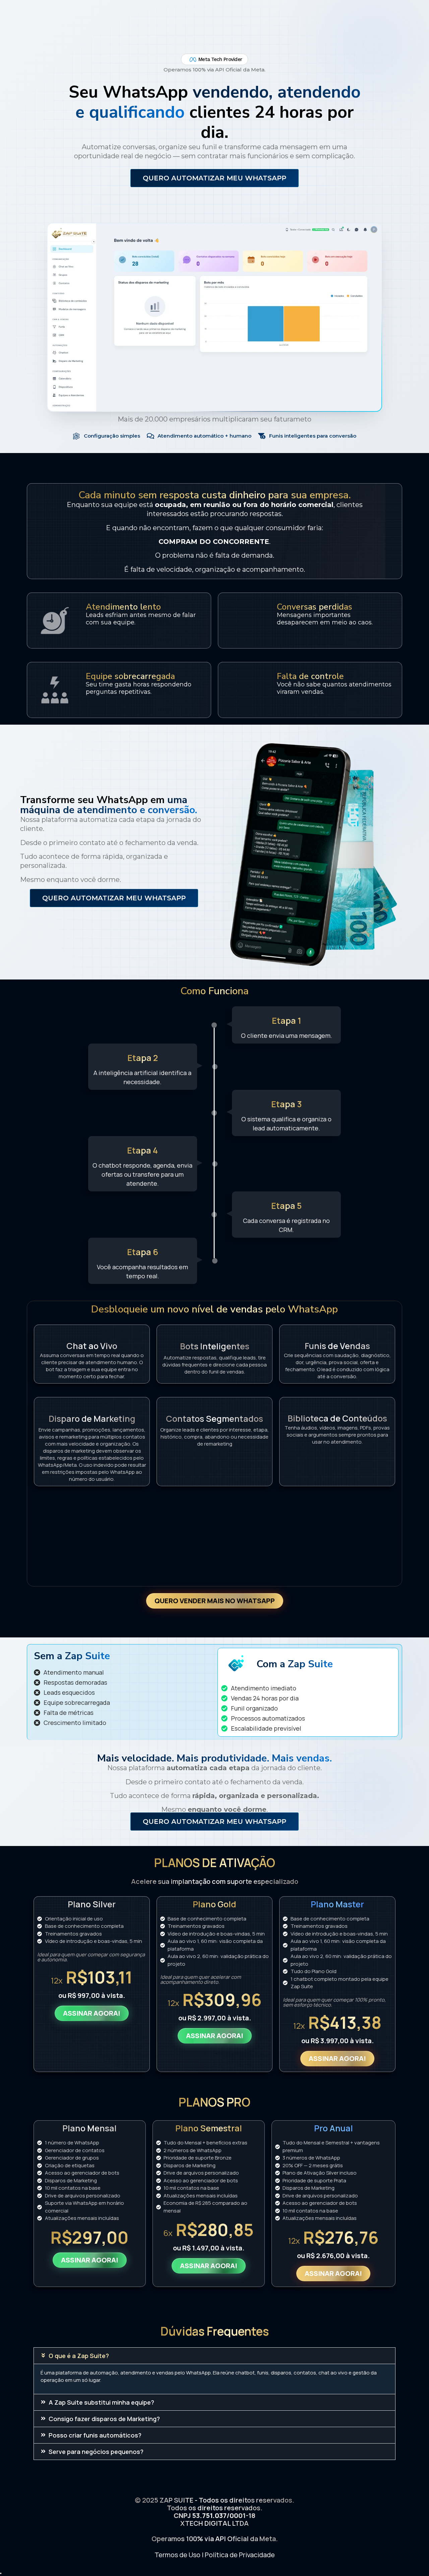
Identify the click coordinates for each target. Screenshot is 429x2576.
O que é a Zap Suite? (79, 2356)
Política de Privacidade (240, 2555)
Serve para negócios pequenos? (96, 2452)
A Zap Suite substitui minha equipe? (101, 2402)
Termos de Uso (177, 2555)
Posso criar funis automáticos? (95, 2435)
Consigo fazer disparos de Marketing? (104, 2419)
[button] (214, 2356)
